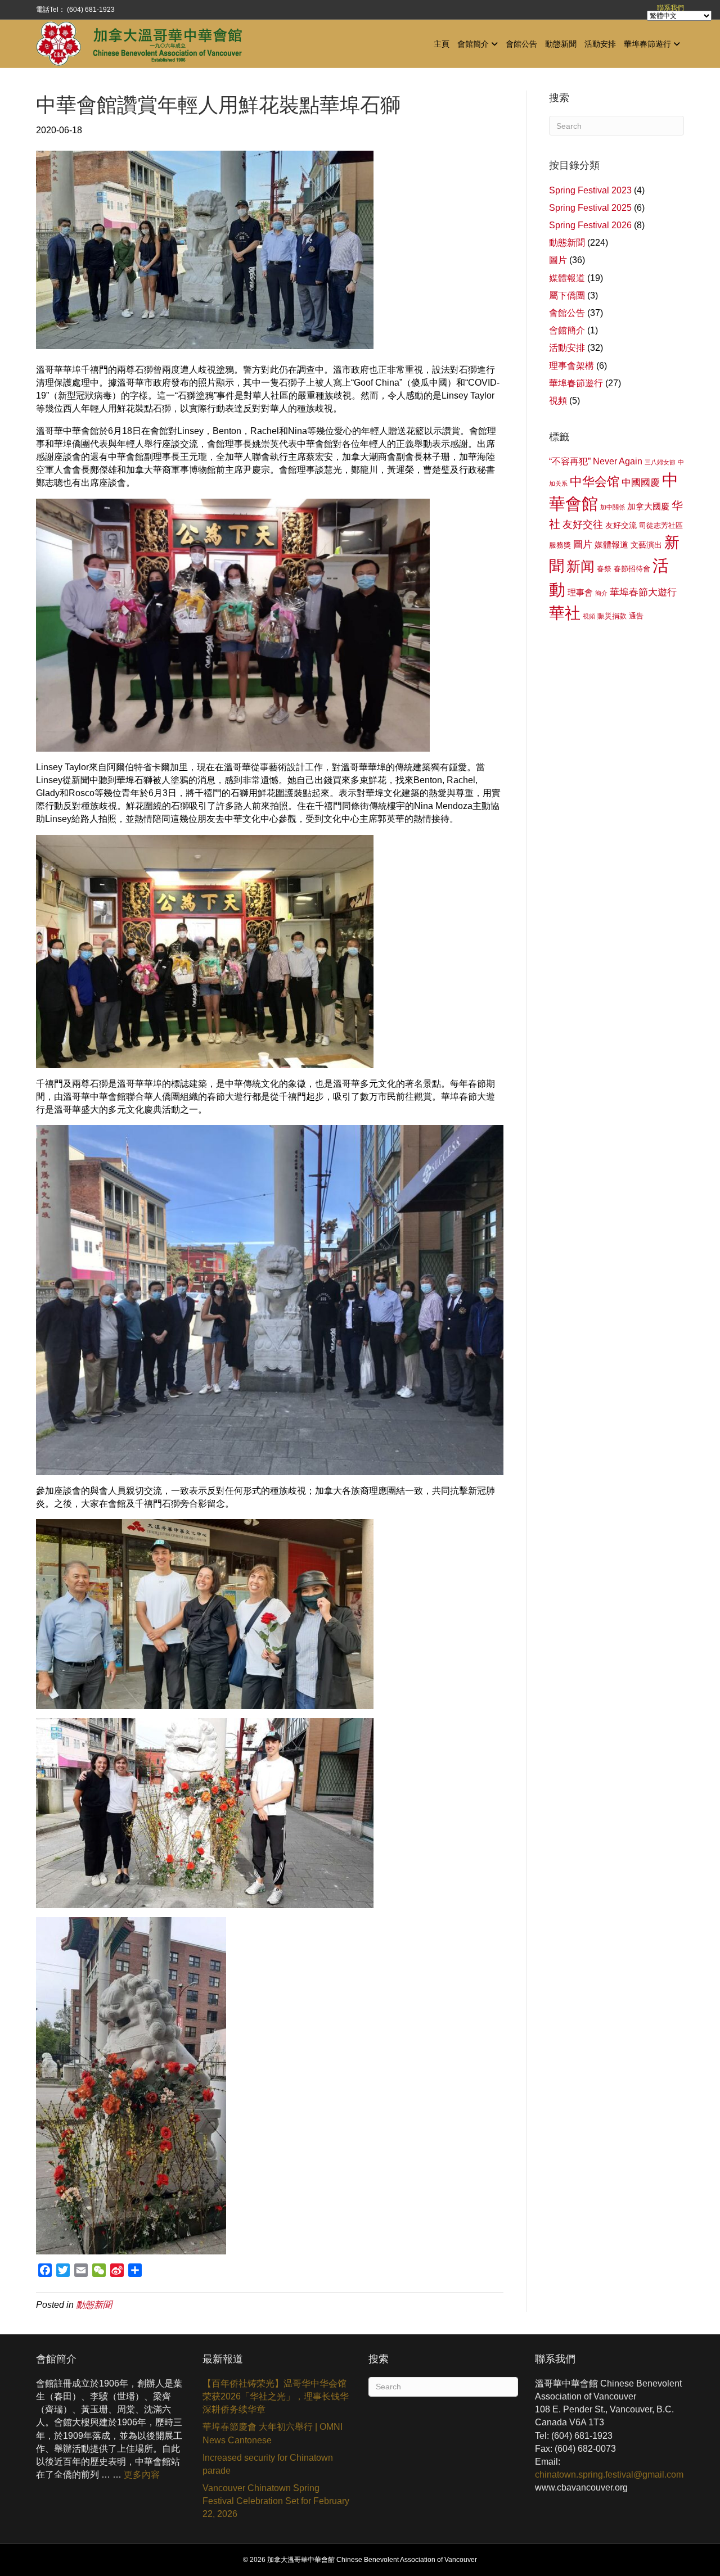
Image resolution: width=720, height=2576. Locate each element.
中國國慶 (641, 483)
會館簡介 (473, 43)
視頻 (558, 401)
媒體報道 (567, 278)
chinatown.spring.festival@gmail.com (609, 2475)
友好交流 (621, 525)
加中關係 (613, 507)
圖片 (558, 260)
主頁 (442, 43)
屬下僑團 (567, 295)
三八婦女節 (660, 462)
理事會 (580, 593)
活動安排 (600, 43)
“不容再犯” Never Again (596, 461)
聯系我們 (670, 8)
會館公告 (521, 43)
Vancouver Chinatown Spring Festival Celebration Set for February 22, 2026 (276, 2501)
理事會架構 (571, 366)
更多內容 (142, 2475)
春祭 (604, 569)
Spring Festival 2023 (590, 190)
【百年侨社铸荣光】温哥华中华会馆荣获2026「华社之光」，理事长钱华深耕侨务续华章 (276, 2396)
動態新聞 (561, 43)
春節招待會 (632, 569)
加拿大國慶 (648, 507)
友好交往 (583, 525)
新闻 (580, 566)
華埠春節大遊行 (643, 592)
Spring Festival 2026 (590, 225)
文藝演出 (646, 545)
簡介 (601, 593)
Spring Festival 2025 (590, 208)
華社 (565, 613)
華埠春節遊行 (647, 43)
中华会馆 (595, 482)
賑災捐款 (612, 616)
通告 (636, 616)
